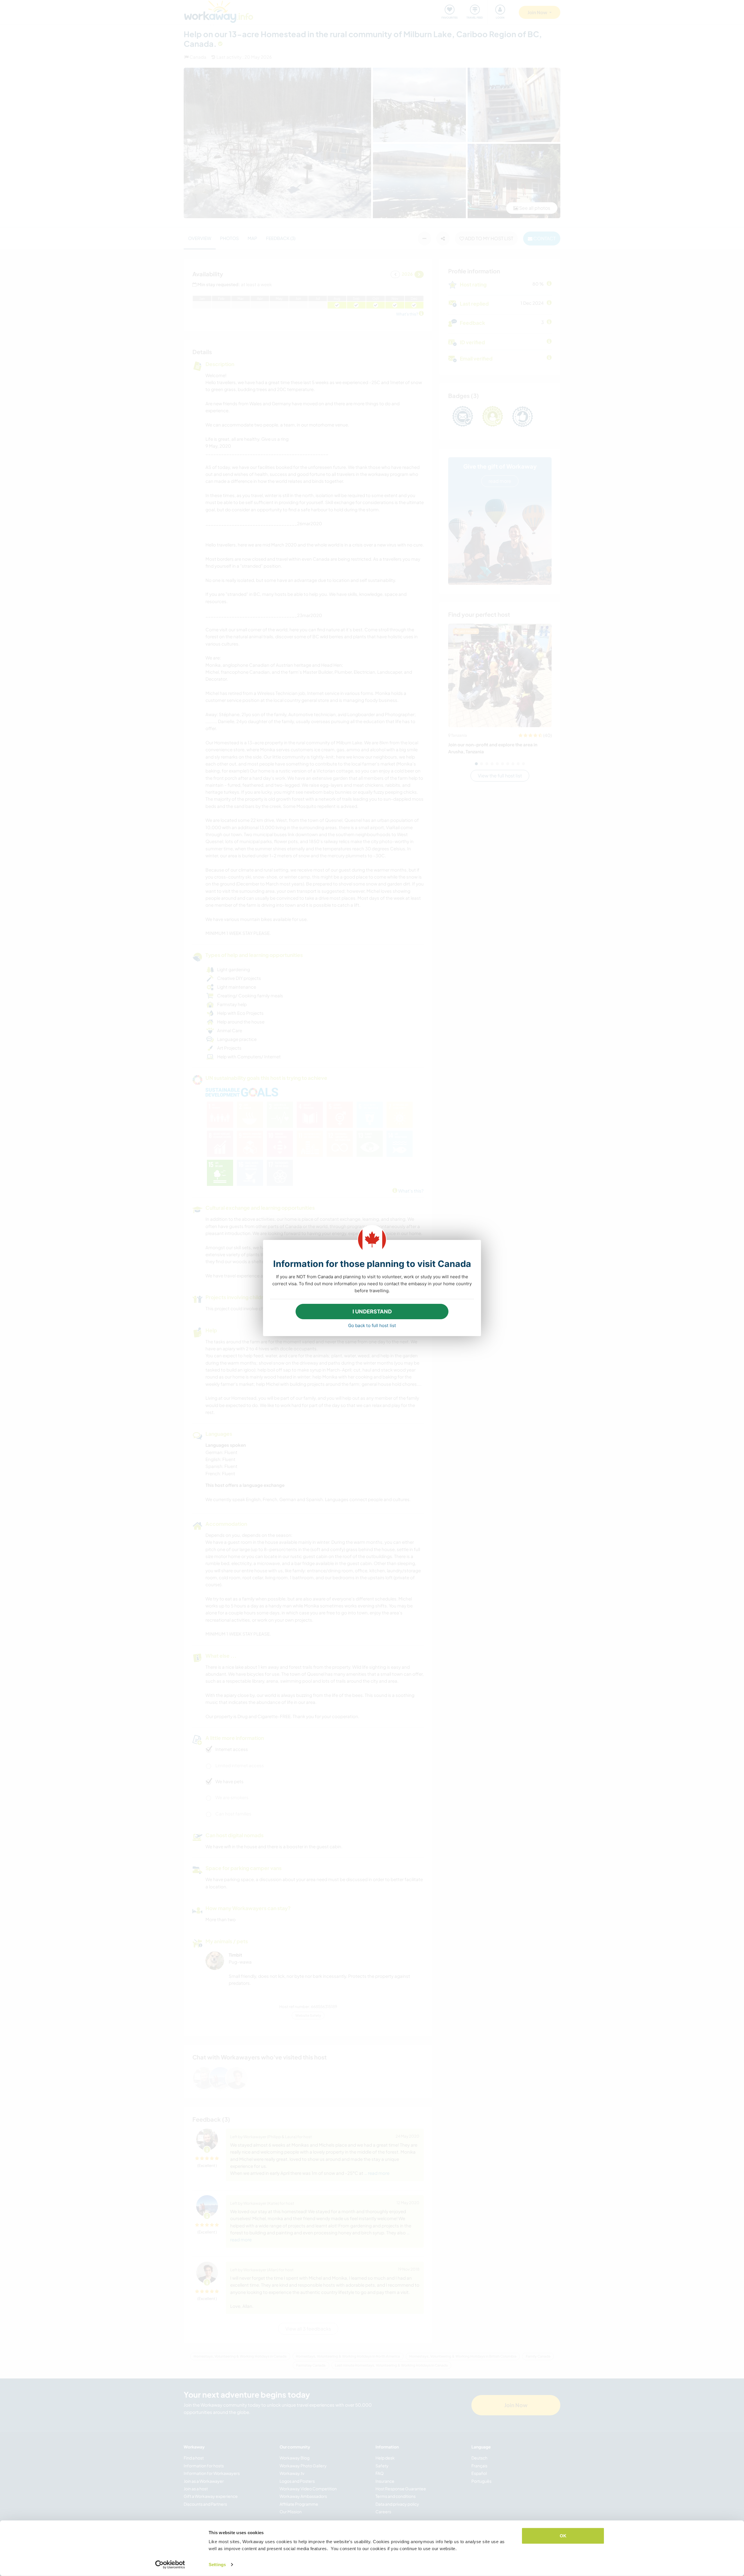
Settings (217, 2565)
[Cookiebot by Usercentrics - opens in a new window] (170, 2565)
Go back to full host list (372, 1325)
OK (563, 2536)
